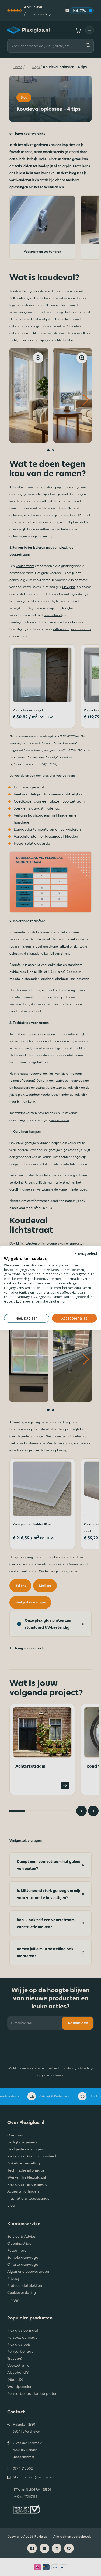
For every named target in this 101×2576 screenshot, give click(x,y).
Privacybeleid (86, 1253)
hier (63, 1301)
